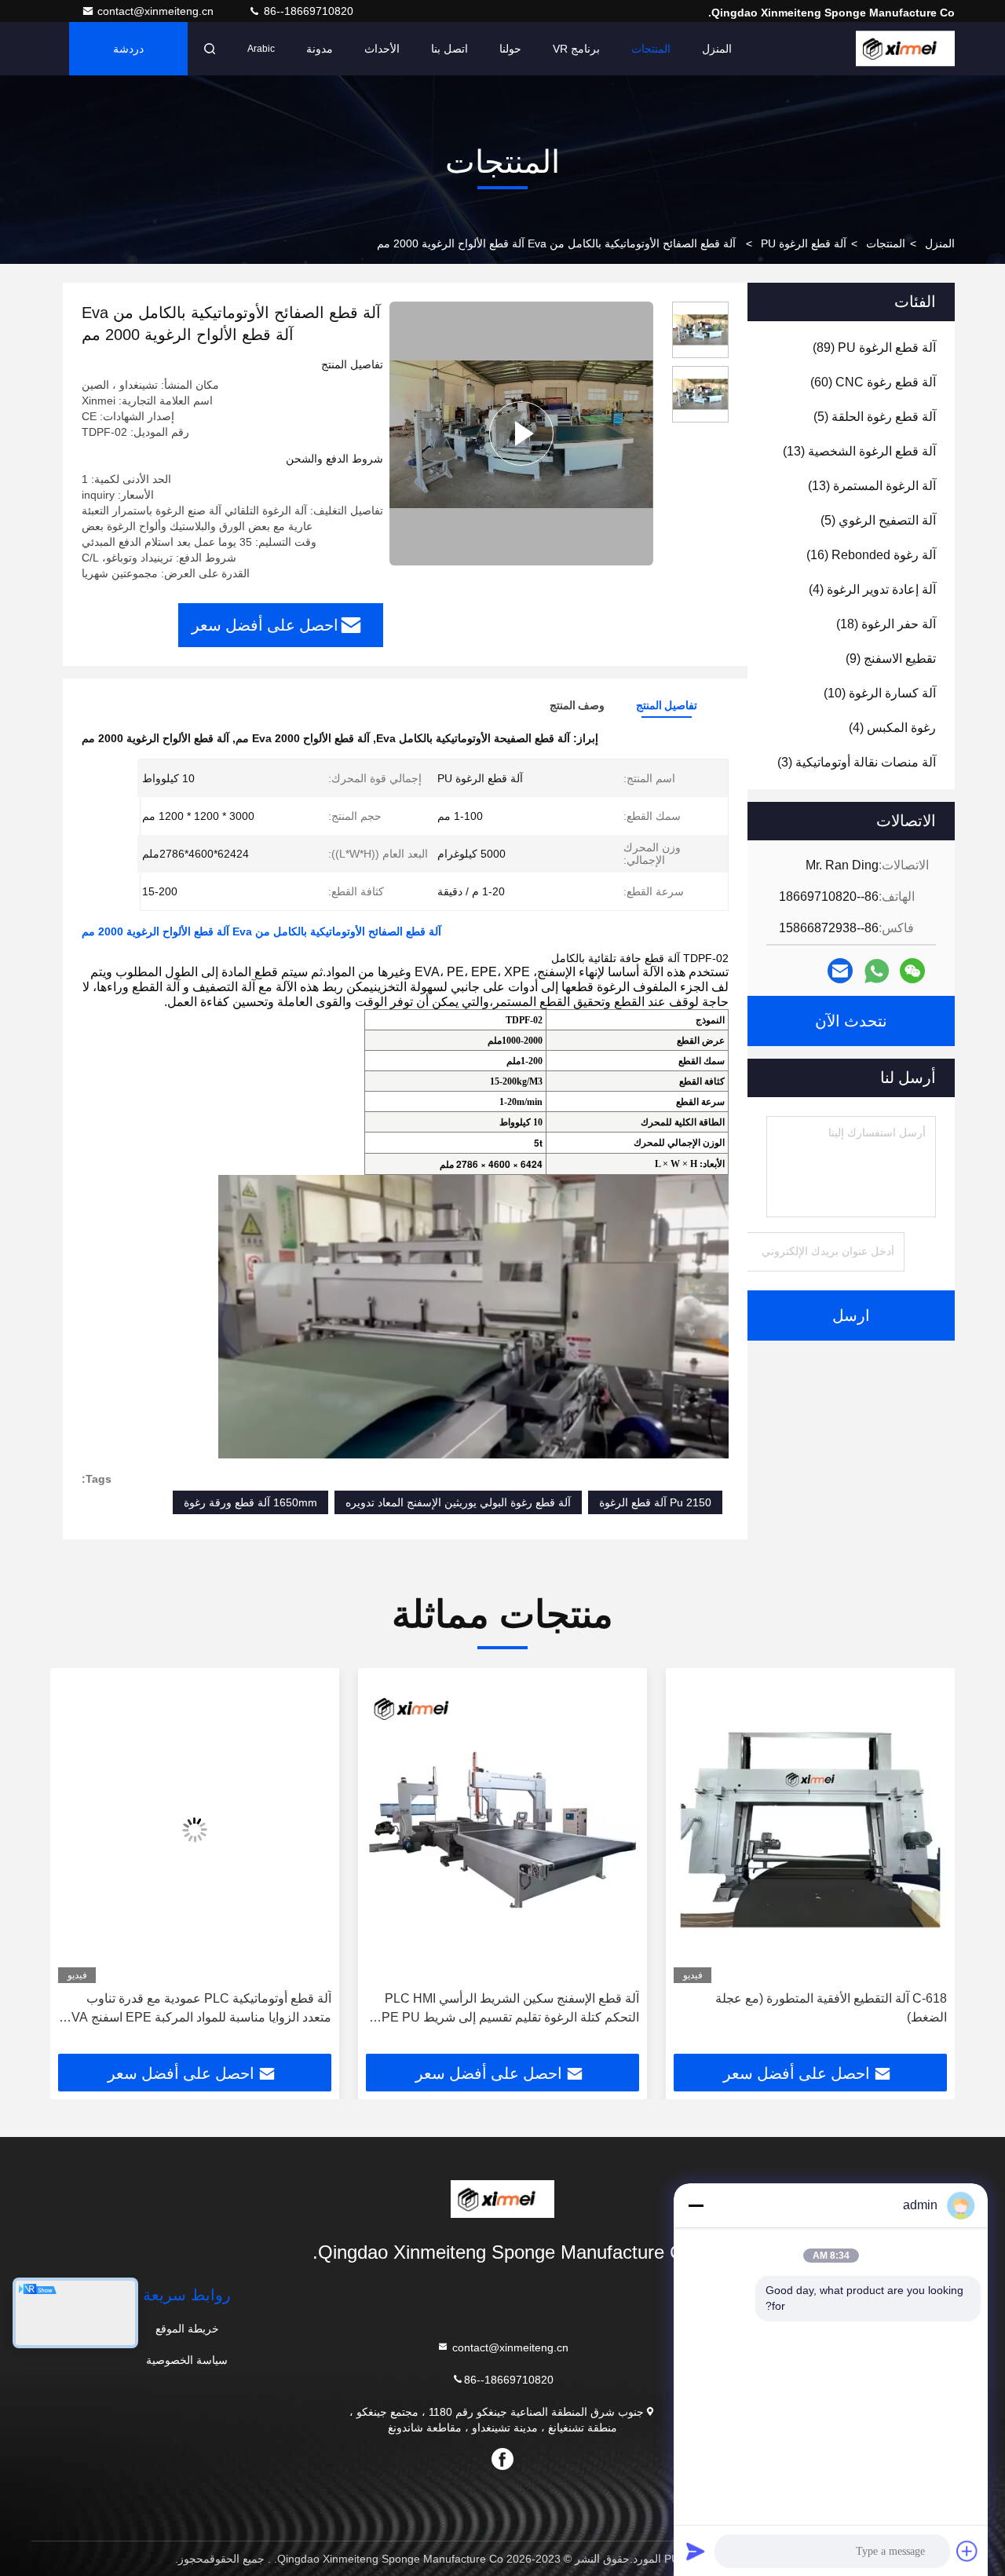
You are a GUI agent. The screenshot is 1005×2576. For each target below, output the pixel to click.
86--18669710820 (307, 11)
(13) (859, 451)
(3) (857, 762)
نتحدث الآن (851, 1021)
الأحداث (382, 49)
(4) (872, 589)
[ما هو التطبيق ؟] (877, 971)
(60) (873, 382)
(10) (880, 693)
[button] (926, 1867)
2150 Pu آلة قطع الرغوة (655, 1502)
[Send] (696, 2551)
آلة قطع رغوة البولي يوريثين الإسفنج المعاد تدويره (458, 1502)
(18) (886, 624)
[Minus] (696, 2205)
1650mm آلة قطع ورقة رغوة (250, 1502)
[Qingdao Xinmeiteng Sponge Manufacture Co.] (905, 49)
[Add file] (967, 2551)
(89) (874, 348)
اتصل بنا (450, 49)
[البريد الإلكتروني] (840, 971)
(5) (875, 417)
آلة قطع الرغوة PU (804, 243)
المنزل (717, 49)
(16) (871, 555)
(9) (891, 659)
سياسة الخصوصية (187, 2360)
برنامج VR (576, 49)
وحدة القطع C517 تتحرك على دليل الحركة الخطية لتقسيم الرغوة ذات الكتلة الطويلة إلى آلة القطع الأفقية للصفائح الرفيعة (202, 2009)
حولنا (510, 49)
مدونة (320, 49)
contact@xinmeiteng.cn (157, 11)
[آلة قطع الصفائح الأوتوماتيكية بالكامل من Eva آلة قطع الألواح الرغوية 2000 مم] (521, 434)
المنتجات (651, 49)
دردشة (128, 49)
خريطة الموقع (187, 2329)
